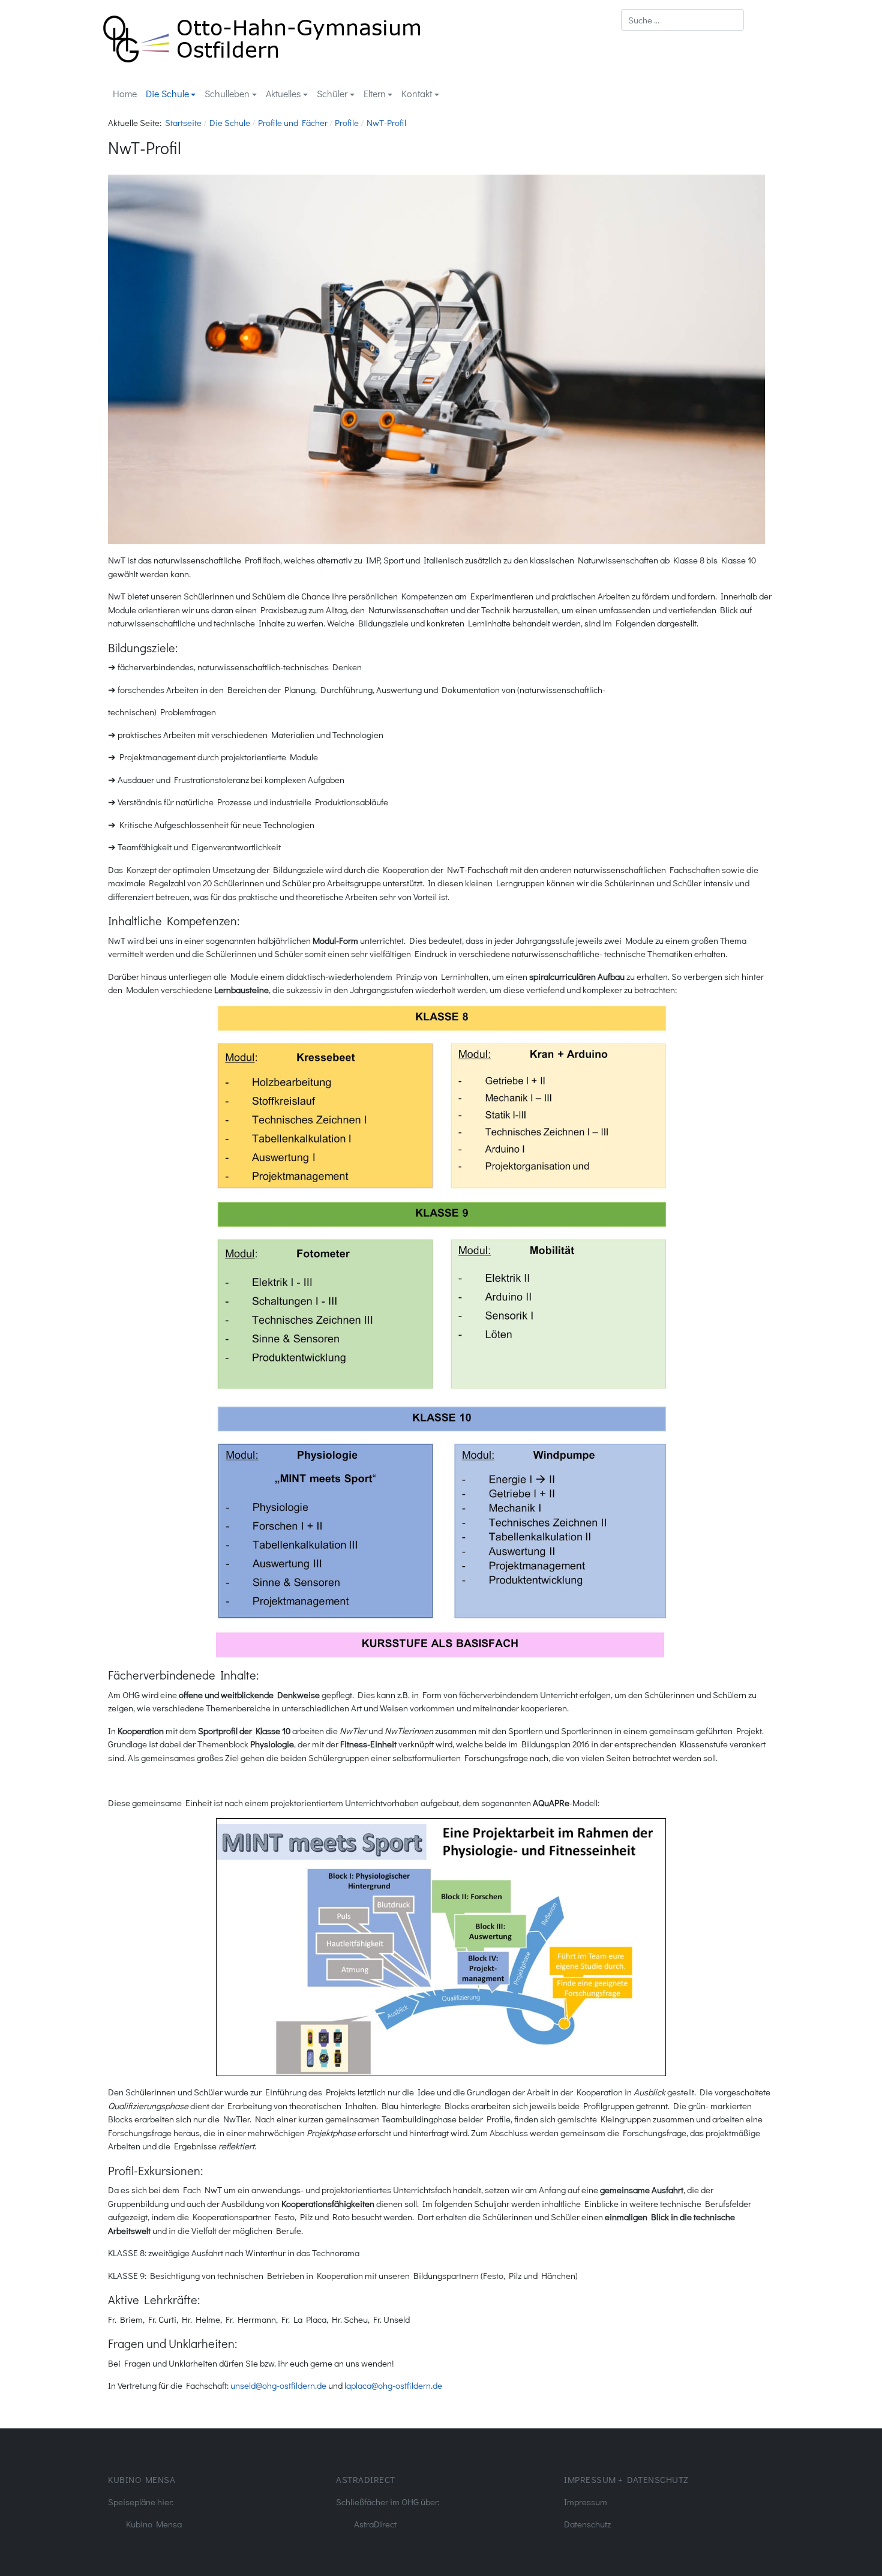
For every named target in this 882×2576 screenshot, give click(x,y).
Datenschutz (587, 2524)
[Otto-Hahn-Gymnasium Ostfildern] (262, 37)
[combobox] (682, 20)
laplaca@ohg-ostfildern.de (393, 2385)
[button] (171, 94)
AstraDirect (375, 2524)
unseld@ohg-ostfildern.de (278, 2385)
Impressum (586, 2502)
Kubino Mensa (154, 2524)
